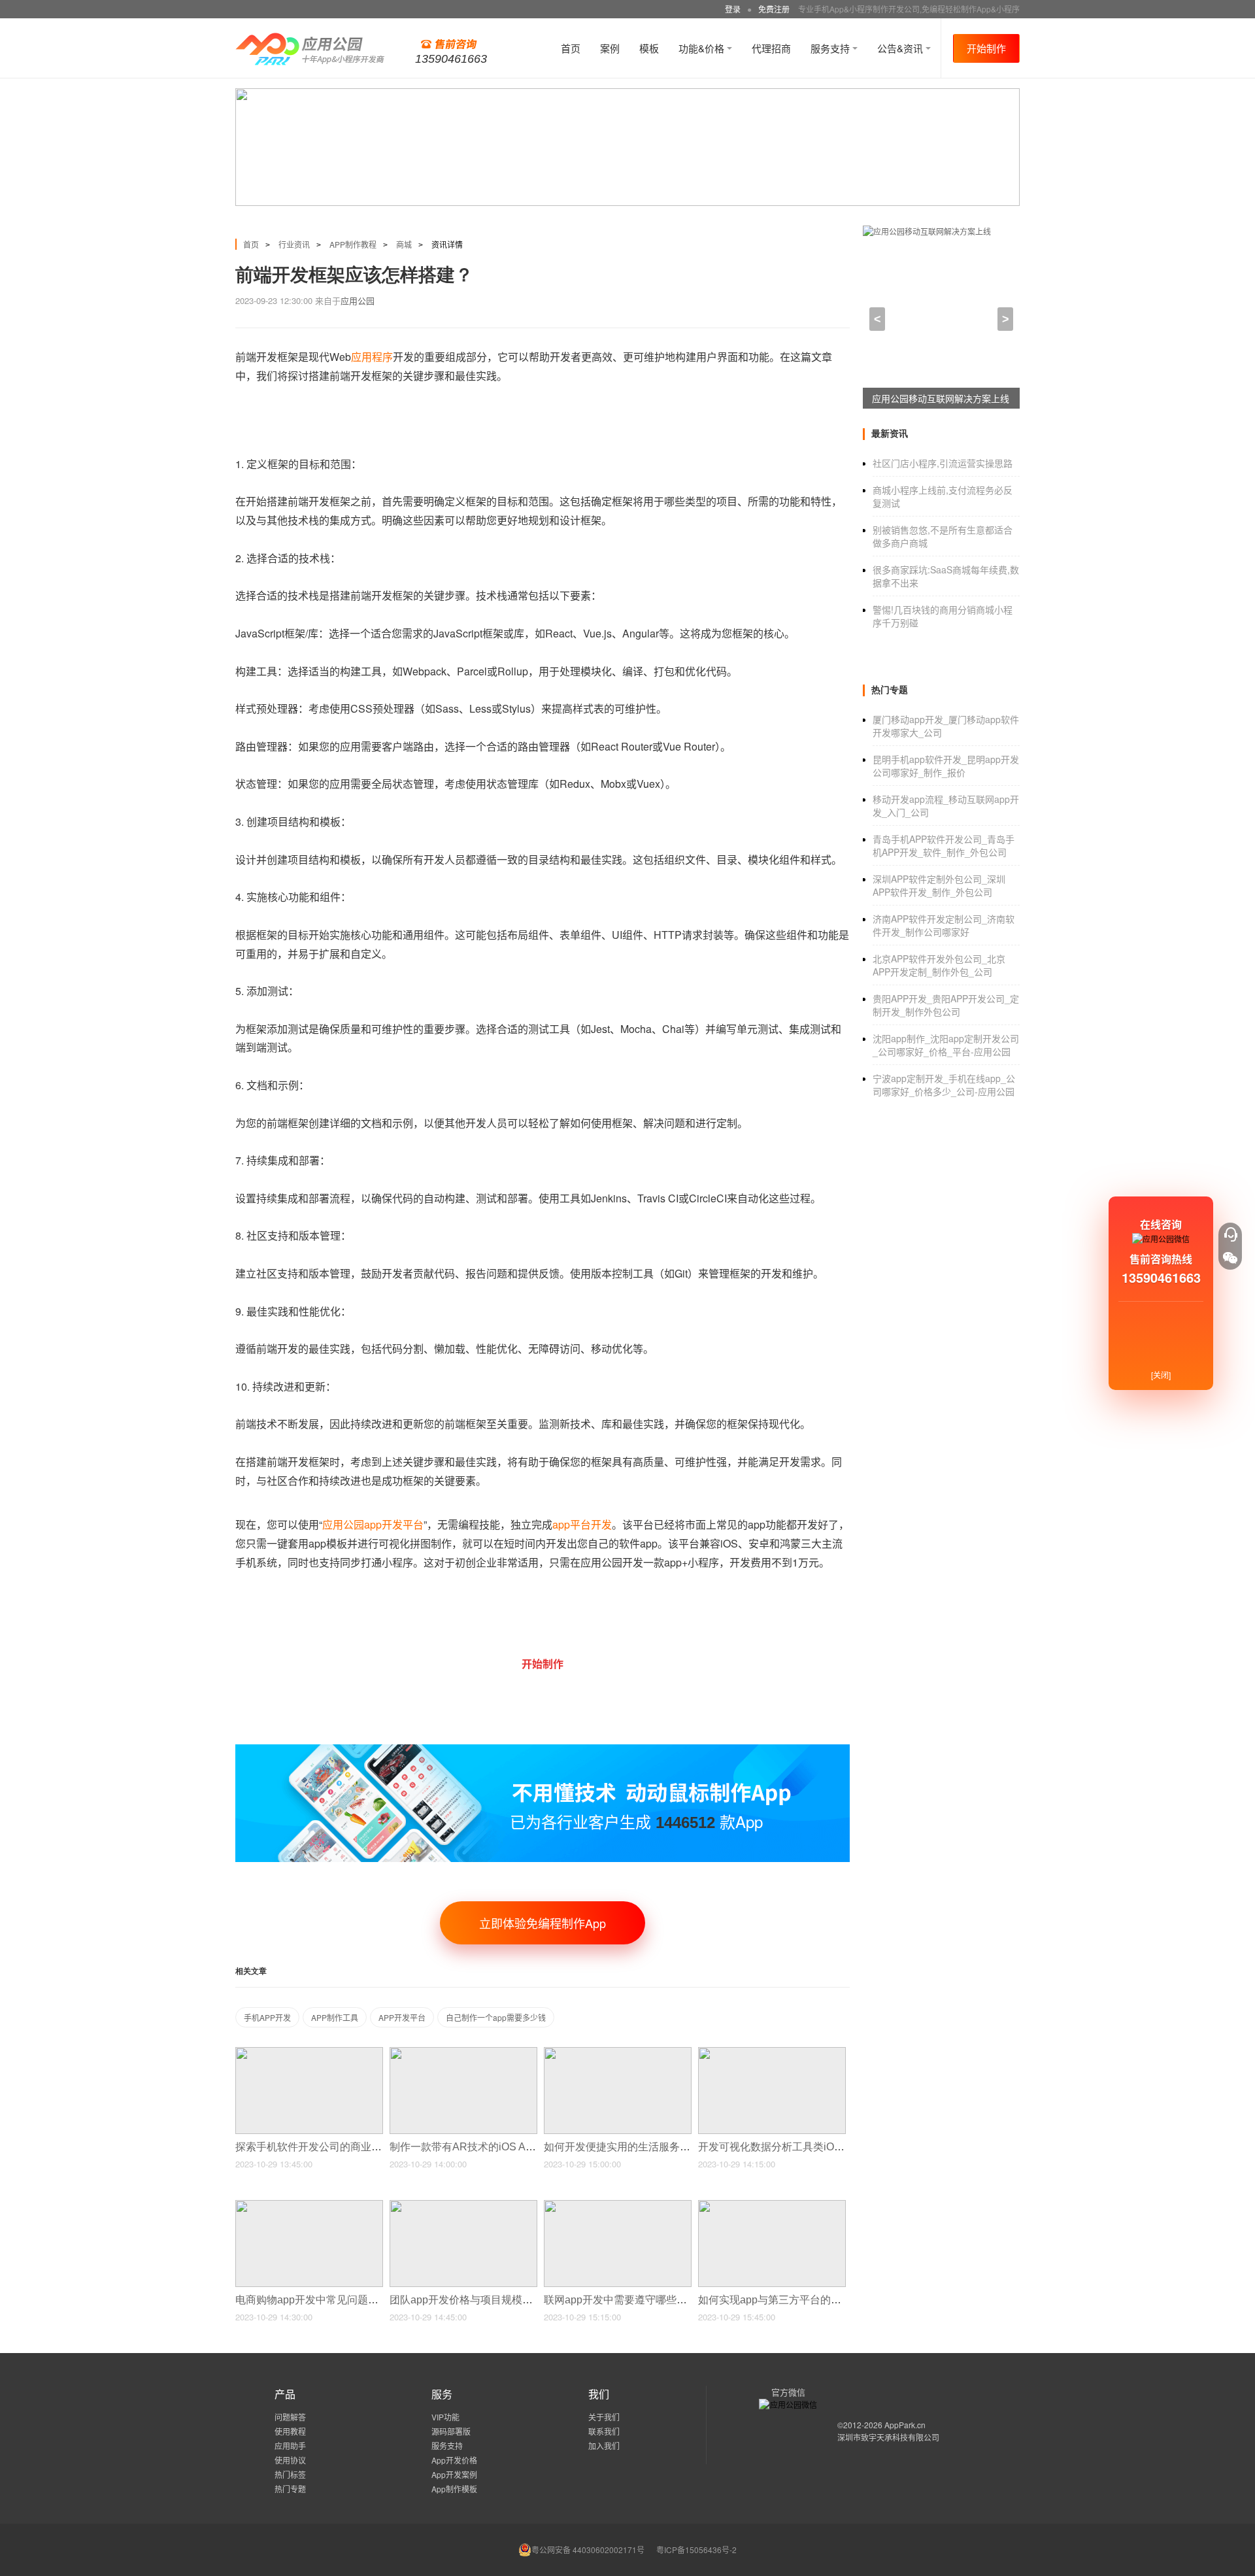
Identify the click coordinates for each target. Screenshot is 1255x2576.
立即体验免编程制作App (543, 1923)
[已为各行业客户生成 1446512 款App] (543, 1750)
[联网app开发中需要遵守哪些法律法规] (618, 2206)
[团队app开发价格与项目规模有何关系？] (463, 2206)
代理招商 (771, 48)
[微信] (1230, 1258)
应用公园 (358, 300)
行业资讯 (294, 244)
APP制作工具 (335, 2017)
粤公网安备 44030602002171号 (588, 2550)
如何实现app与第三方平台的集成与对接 (792, 2300)
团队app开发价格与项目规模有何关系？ (483, 2300)
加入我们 (604, 2446)
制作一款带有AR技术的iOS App (465, 2147)
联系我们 (604, 2431)
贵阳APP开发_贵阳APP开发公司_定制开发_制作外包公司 (946, 1005)
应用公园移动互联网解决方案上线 (941, 398)
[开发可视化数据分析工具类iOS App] (772, 2053)
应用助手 (290, 2446)
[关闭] (1161, 1375)
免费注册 (774, 9)
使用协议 (290, 2460)
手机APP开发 (267, 2017)
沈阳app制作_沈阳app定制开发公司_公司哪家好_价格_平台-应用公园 (946, 1045)
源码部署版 (451, 2431)
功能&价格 (703, 48)
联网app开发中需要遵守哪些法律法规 (632, 2300)
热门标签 (290, 2474)
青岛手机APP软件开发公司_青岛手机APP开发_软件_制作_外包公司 (944, 845)
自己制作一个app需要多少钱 (496, 2017)
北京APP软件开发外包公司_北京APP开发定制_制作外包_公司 (939, 965)
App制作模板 (454, 2489)
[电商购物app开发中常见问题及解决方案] (309, 2206)
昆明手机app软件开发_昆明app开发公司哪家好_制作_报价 (946, 766)
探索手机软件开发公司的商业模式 (315, 2147)
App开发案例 (454, 2474)
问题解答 (290, 2417)
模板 (649, 48)
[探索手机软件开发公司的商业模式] (309, 2053)
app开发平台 (394, 1524)
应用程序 (372, 357)
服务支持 (831, 48)
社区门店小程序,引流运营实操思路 (943, 463)
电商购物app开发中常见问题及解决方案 (329, 2300)
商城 (404, 244)
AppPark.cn (905, 2425)
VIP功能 (445, 2417)
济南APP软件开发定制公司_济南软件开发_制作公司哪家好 (944, 925)
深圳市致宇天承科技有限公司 (888, 2437)
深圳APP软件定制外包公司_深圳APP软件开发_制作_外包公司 (939, 885)
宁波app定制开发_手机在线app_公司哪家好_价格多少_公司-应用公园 (944, 1085)
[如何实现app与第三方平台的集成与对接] (772, 2206)
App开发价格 (454, 2460)
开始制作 (986, 48)
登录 (733, 9)
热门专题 (290, 2489)
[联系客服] (1230, 1234)
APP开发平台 (402, 2017)
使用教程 (290, 2431)
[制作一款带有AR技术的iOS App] (463, 2053)
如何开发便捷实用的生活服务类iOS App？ (643, 2147)
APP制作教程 (353, 244)
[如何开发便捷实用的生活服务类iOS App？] (618, 2053)
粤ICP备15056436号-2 (696, 2550)
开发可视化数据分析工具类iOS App (781, 2147)
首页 (571, 48)
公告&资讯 (901, 48)
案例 (610, 48)
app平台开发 (582, 1524)
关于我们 (604, 2417)
